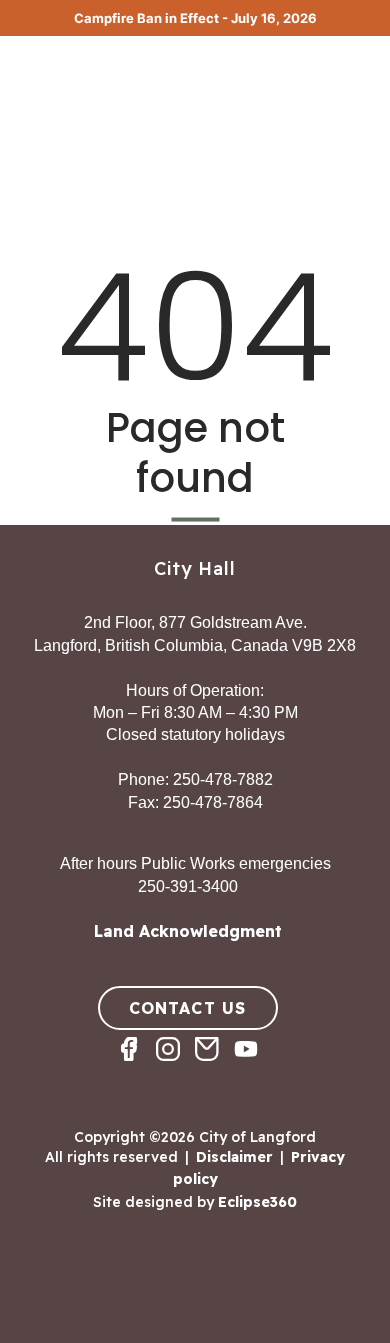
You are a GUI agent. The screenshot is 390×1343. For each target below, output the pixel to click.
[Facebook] (136, 1066)
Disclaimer (234, 1157)
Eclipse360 (257, 1202)
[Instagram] (175, 1066)
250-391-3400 (188, 886)
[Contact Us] (214, 1066)
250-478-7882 (223, 779)
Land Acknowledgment (188, 931)
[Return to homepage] (90, 57)
